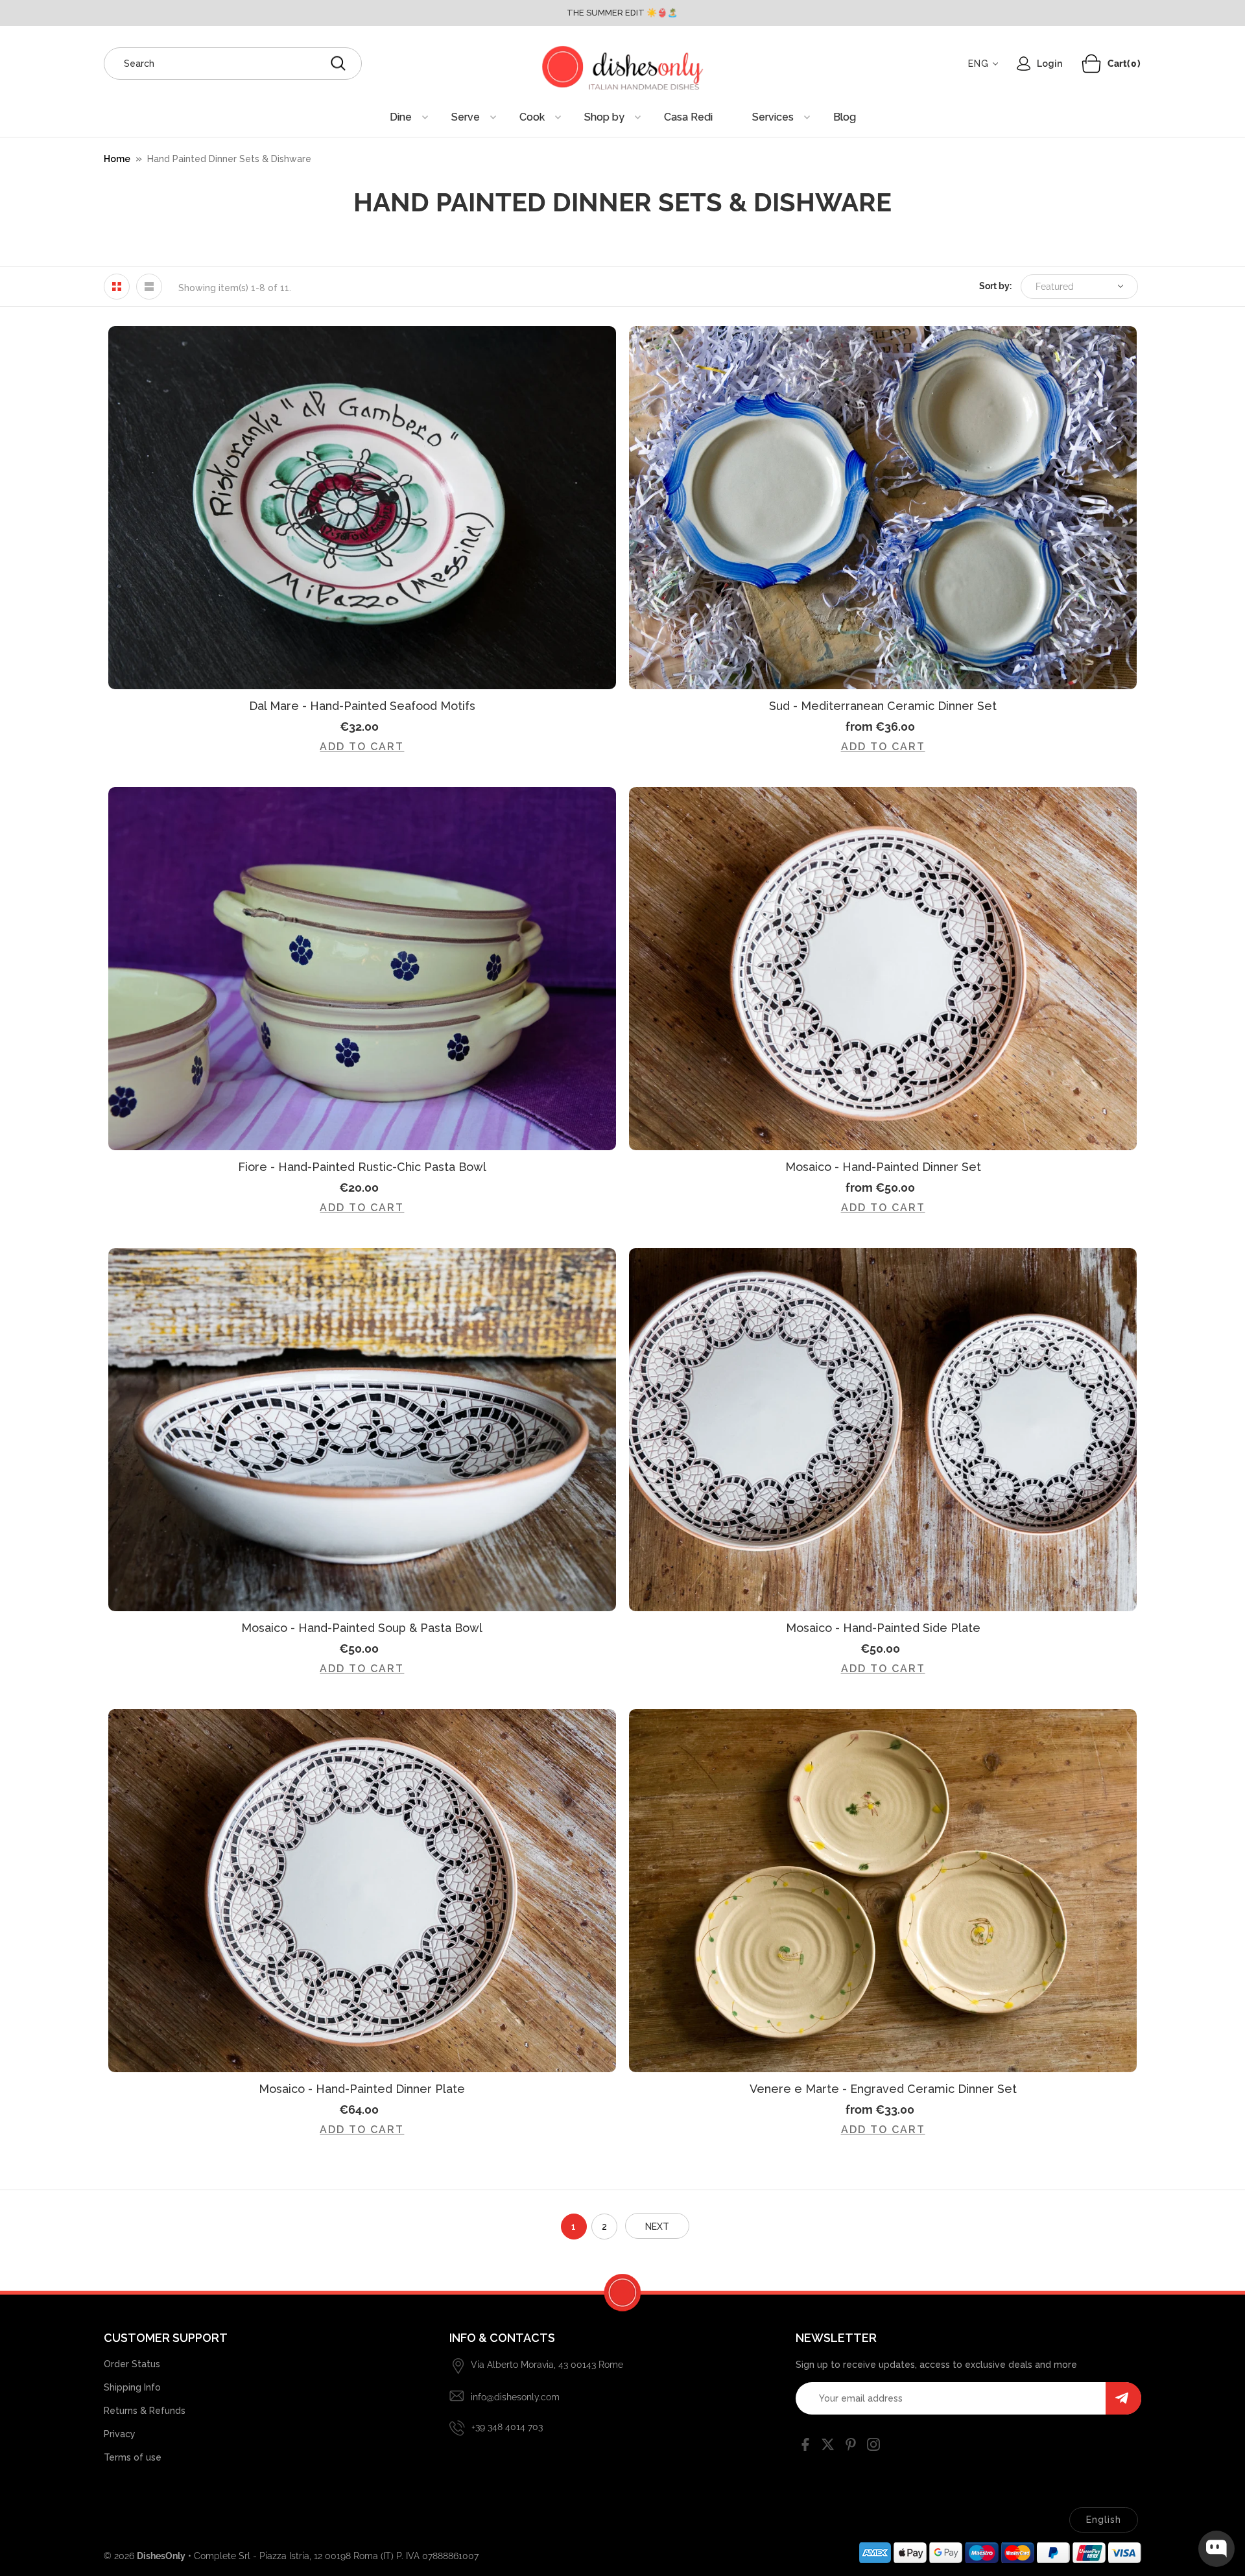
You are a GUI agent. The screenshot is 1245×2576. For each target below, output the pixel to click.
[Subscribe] (1123, 2398)
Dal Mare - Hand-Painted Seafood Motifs (362, 706)
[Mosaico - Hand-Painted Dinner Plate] (362, 1891)
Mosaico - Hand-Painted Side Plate (883, 1628)
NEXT (657, 2227)
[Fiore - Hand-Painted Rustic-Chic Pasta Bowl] (362, 969)
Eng (978, 64)
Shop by (604, 117)
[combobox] (233, 64)
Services (773, 117)
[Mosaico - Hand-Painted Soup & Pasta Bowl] (362, 1430)
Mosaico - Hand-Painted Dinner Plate (362, 2089)
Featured (1055, 287)
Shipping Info (132, 2387)
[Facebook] (805, 2447)
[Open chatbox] (1216, 2549)
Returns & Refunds (145, 2411)
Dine (401, 117)
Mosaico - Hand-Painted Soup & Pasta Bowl (362, 1628)
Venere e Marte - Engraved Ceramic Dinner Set (883, 2089)
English (1104, 2520)
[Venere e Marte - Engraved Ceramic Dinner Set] (883, 1891)
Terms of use (133, 2457)
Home (117, 159)
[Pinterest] (851, 2447)
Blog (845, 117)
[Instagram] (873, 2447)
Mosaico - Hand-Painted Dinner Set (883, 1167)
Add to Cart (362, 747)
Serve (466, 117)
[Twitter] (828, 2447)
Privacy (120, 2434)
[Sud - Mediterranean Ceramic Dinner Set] (883, 508)
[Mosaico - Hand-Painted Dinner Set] (883, 969)
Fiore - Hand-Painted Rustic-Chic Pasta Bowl (362, 1167)
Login (1049, 64)
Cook (532, 117)
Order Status (132, 2364)
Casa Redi (688, 117)
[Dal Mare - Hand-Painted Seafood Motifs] (362, 508)
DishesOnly (161, 2556)
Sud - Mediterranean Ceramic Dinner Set (883, 706)
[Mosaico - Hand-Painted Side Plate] (883, 1430)
